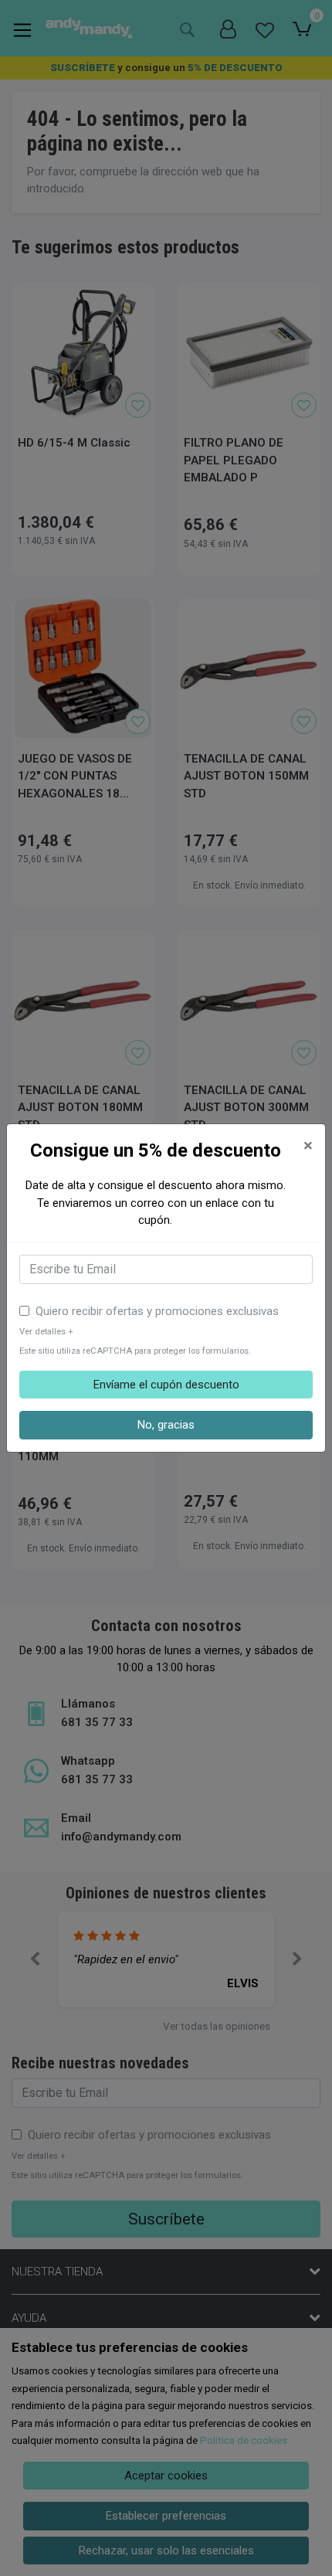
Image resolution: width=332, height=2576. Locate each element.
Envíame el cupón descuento (166, 1385)
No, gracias (166, 1425)
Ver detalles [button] (46, 1332)
